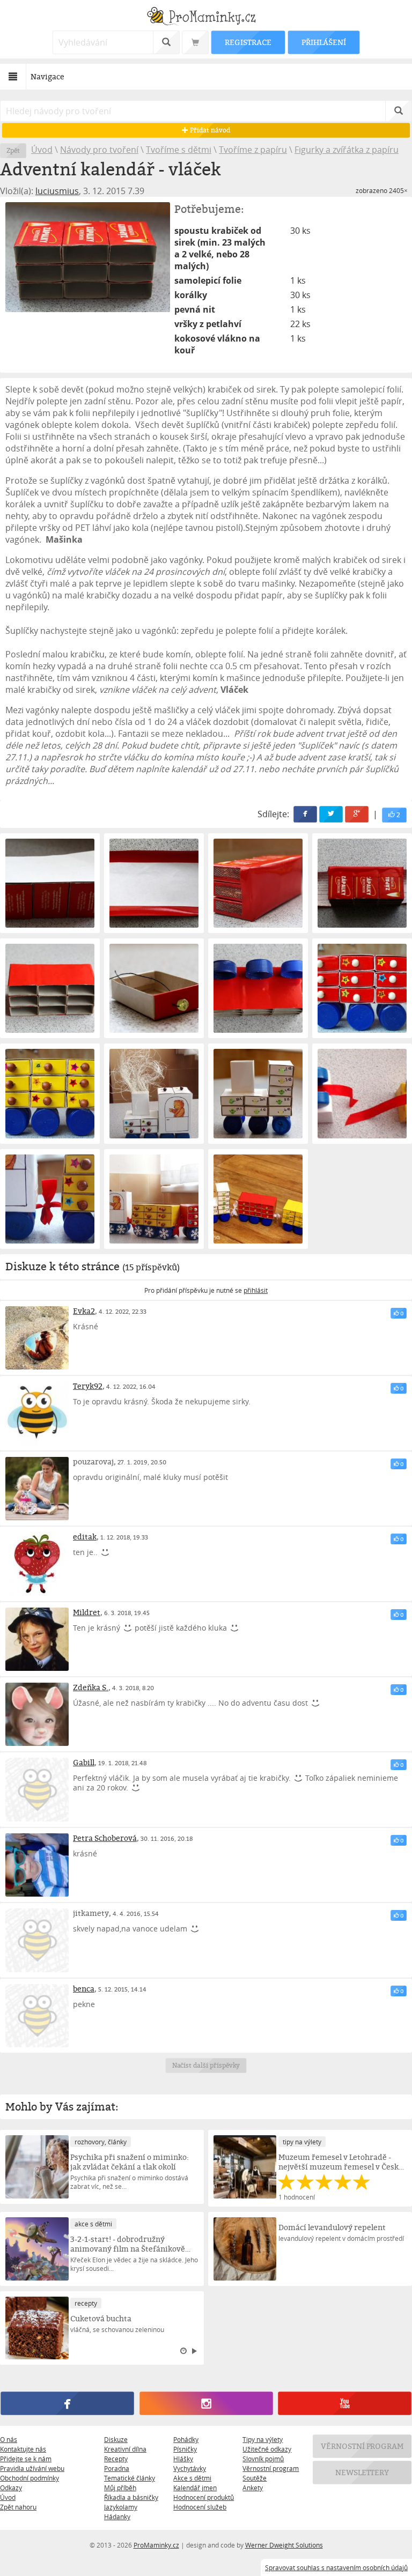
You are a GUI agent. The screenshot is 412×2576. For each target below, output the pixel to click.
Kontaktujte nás (23, 2449)
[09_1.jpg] (258, 1093)
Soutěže (255, 2478)
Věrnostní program (271, 2468)
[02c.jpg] (258, 883)
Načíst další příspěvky (206, 2065)
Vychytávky (190, 2468)
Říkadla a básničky (131, 2497)
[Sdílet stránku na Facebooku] (305, 814)
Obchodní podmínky (30, 2478)
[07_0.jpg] (50, 1093)
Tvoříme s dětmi (179, 150)
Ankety (253, 2488)
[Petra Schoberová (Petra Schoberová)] (37, 1865)
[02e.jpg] (50, 988)
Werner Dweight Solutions (284, 2545)
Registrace (248, 42)
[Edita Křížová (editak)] (37, 1564)
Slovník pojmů (263, 2459)
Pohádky (186, 2439)
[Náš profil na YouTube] (344, 2404)
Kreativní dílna (125, 2449)
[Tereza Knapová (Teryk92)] (37, 1413)
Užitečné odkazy (267, 2449)
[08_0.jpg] (154, 1093)
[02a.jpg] (50, 883)
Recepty (116, 2459)
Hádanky (117, 2516)
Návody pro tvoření (99, 150)
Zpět (13, 150)
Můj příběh (120, 2488)
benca (84, 1989)
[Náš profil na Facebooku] (67, 2404)
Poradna (117, 2468)
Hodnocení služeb (200, 2507)
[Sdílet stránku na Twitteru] (331, 814)
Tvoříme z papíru (253, 150)
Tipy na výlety (263, 2439)
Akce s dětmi (192, 2478)
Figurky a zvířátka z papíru (347, 150)
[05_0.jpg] (258, 988)
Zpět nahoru (18, 2507)
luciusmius (57, 191)
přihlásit (256, 1290)
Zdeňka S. (91, 1687)
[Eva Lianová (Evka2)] (37, 1338)
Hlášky (183, 2459)
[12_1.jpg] (154, 1199)
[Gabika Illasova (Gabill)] (37, 1789)
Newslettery (362, 2473)
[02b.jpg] (154, 883)
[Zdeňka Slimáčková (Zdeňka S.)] (37, 1714)
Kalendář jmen (195, 2488)
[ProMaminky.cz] (206, 17)
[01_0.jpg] (88, 257)
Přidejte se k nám (26, 2459)
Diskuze (116, 2439)
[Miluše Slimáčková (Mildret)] (37, 1639)
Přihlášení (323, 42)
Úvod (42, 150)
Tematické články (130, 2478)
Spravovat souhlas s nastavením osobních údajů (336, 2567)
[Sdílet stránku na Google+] (357, 814)
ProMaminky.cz (156, 2545)
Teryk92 (88, 1386)
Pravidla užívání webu (32, 2468)
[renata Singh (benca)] (37, 2016)
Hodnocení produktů (204, 2497)
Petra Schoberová (105, 1838)
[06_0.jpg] (362, 988)
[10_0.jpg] (362, 1093)
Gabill (84, 1762)
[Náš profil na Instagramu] (206, 2404)
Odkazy (11, 2488)
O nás (9, 2439)
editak (85, 1537)
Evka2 (84, 1311)
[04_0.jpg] (154, 988)
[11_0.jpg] (50, 1199)
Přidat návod (209, 130)
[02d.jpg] (362, 883)
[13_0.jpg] (258, 1199)
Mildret (87, 1612)
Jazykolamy (121, 2507)
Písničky (185, 2449)
